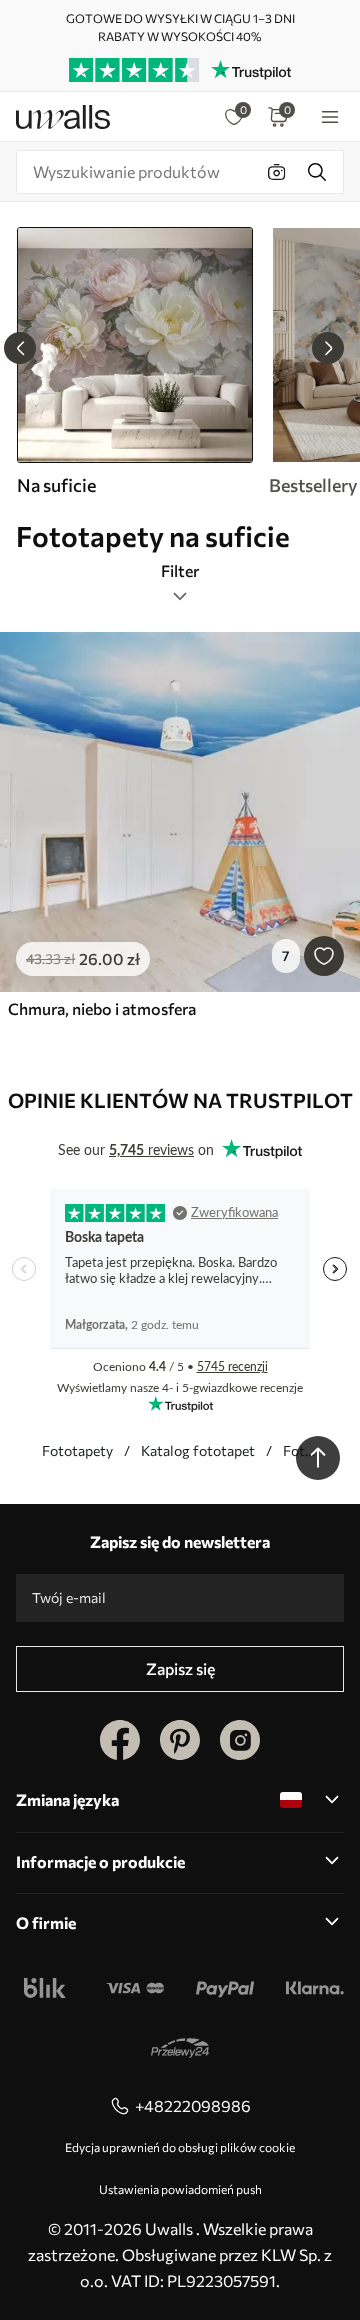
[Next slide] (328, 348)
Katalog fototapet (198, 1450)
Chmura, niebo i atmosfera (102, 1008)
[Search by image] (277, 172)
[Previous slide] (20, 348)
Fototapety (77, 1450)
